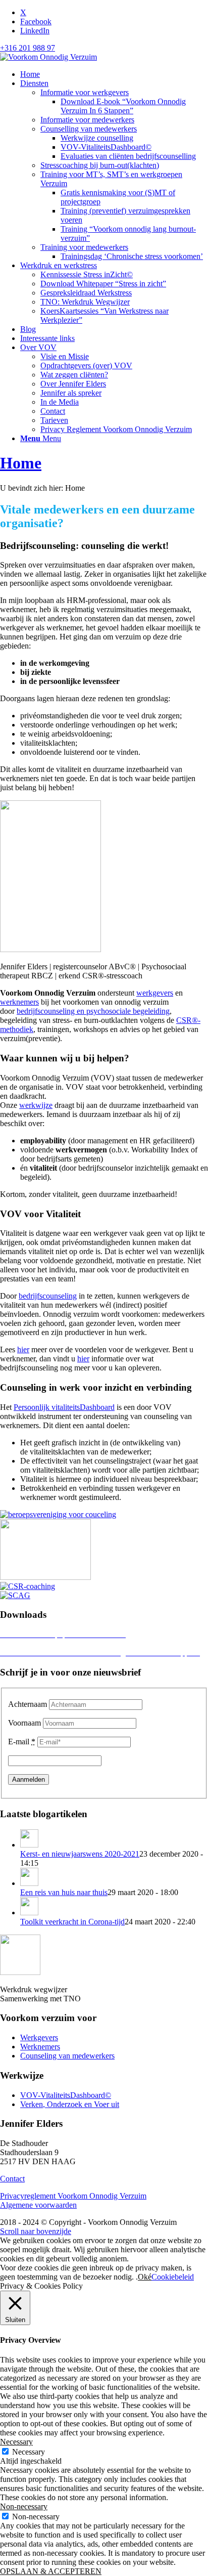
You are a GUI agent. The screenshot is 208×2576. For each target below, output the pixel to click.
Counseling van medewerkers (67, 2056)
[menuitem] (114, 74)
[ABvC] (58, 1514)
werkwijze (36, 1105)
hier (23, 1349)
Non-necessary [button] (24, 2506)
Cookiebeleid (173, 2277)
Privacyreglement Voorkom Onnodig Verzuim (73, 2196)
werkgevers (155, 993)
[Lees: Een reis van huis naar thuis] (29, 1883)
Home (21, 463)
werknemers (19, 1002)
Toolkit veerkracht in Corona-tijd (72, 1922)
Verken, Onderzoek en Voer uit (70, 2104)
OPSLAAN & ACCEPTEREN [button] (51, 2571)
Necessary (29, 2452)
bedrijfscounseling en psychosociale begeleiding (93, 1011)
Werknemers (40, 2047)
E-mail (22, 1742)
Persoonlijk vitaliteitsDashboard (64, 1407)
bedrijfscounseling (48, 1296)
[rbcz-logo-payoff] (45, 1577)
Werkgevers (39, 2037)
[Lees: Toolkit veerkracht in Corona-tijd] (29, 1913)
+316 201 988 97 (28, 48)
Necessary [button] (16, 2442)
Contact (12, 2179)
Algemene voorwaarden (38, 2205)
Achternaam (28, 1704)
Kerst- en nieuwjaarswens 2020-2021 (80, 1854)
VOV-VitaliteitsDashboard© (66, 2095)
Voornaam (24, 1723)
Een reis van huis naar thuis (64, 1892)
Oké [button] (145, 2277)
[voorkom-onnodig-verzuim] (48, 57)
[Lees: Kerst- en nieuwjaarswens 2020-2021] (29, 1845)
